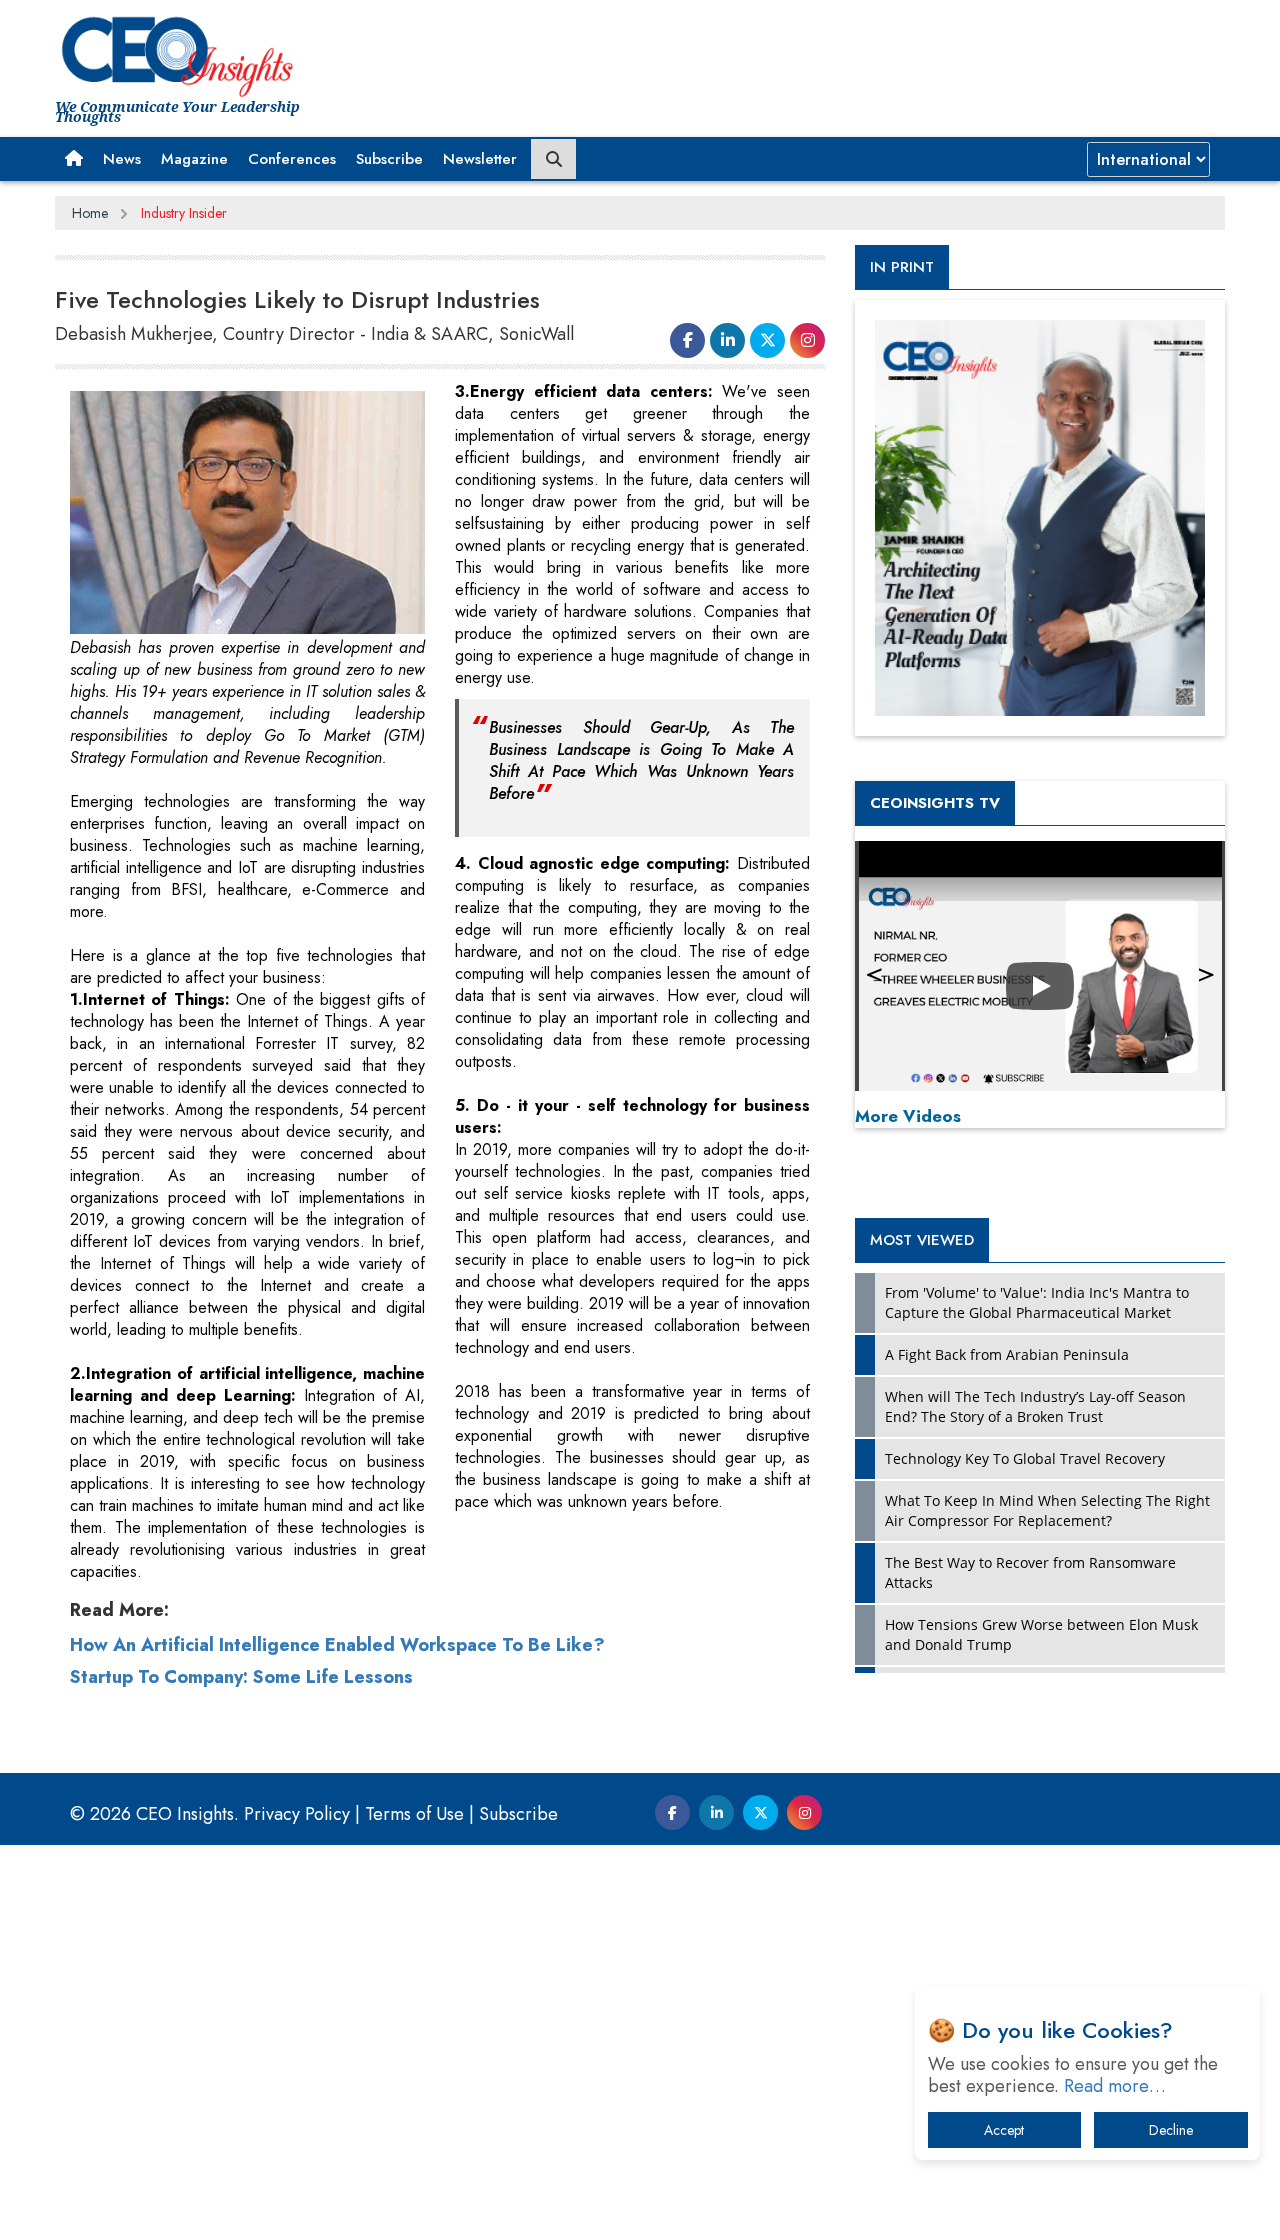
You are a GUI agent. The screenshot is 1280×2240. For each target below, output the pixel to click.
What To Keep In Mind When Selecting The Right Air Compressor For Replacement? (1047, 1510)
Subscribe (389, 159)
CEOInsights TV (935, 803)
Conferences (292, 159)
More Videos (908, 1116)
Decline (1171, 2130)
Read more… (1115, 2086)
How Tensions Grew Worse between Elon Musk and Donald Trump (1041, 1634)
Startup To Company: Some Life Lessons (241, 1677)
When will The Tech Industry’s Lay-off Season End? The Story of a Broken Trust (1035, 1406)
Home (90, 213)
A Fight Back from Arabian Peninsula (1007, 1354)
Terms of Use (414, 1814)
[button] (74, 159)
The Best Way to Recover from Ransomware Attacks (1030, 1572)
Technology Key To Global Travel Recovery (1025, 1458)
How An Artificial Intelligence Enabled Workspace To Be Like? (337, 1645)
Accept (1004, 2130)
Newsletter (480, 159)
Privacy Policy (297, 1814)
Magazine (194, 159)
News (122, 159)
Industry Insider (184, 213)
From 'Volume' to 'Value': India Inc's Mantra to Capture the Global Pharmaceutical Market (1037, 1302)
